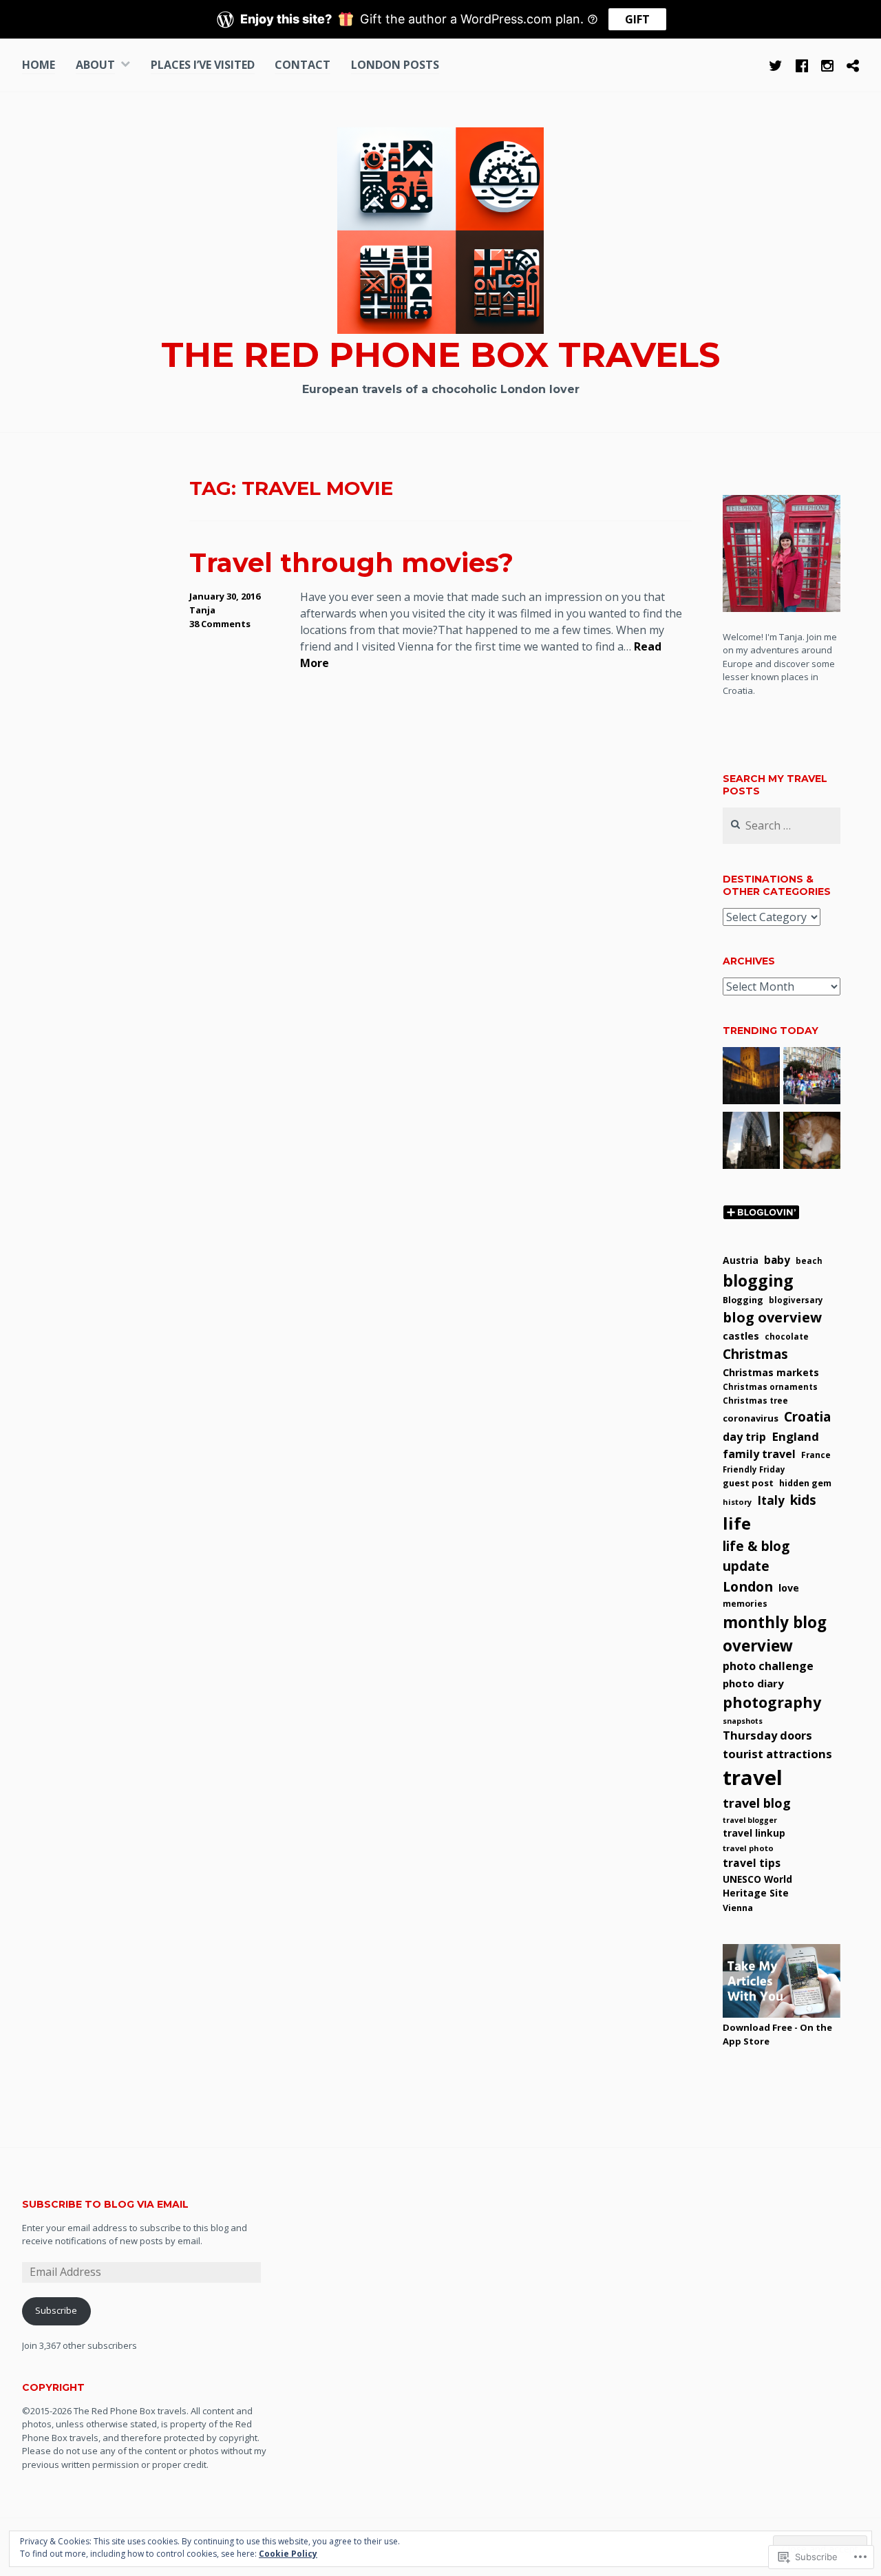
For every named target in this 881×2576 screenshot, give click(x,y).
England (795, 1436)
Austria (741, 1260)
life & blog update (756, 1556)
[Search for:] (781, 826)
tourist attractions (777, 1754)
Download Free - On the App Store (777, 2034)
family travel (759, 1454)
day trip (744, 1437)
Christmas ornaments (770, 1387)
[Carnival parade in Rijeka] (812, 1078)
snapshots (743, 1721)
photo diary (753, 1683)
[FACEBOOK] (802, 64)
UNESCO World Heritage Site (757, 1886)
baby (777, 1260)
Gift (637, 19)
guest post (748, 1483)
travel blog (757, 1803)
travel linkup (754, 1833)
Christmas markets (771, 1372)
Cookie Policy (288, 2554)
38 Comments (220, 624)
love (789, 1588)
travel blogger (750, 1820)
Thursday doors (767, 1735)
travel (753, 1777)
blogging (758, 1280)
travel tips (752, 1863)
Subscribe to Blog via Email (105, 2204)
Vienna (738, 1908)
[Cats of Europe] (812, 1143)
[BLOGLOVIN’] (853, 64)
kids (803, 1500)
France (816, 1455)
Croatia (807, 1417)
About (95, 65)
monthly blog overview (775, 1634)
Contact (302, 65)
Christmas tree (755, 1400)
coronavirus (751, 1418)
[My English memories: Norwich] (751, 1078)
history (737, 1502)
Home (39, 65)
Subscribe (56, 2310)
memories (745, 1604)
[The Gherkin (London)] (751, 1143)
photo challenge (768, 1666)
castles (741, 1336)
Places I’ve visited (203, 65)
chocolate (787, 1336)
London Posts (395, 65)
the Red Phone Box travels (440, 355)
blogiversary (796, 1300)
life (737, 1523)
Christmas (755, 1354)
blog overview (772, 1317)
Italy (771, 1500)
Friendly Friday (754, 1469)
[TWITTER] (776, 64)
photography (772, 1702)
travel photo (748, 1848)
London (748, 1586)
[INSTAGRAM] (827, 64)
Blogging (743, 1300)
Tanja (202, 610)
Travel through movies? (351, 563)
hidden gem (805, 1483)
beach (809, 1261)
